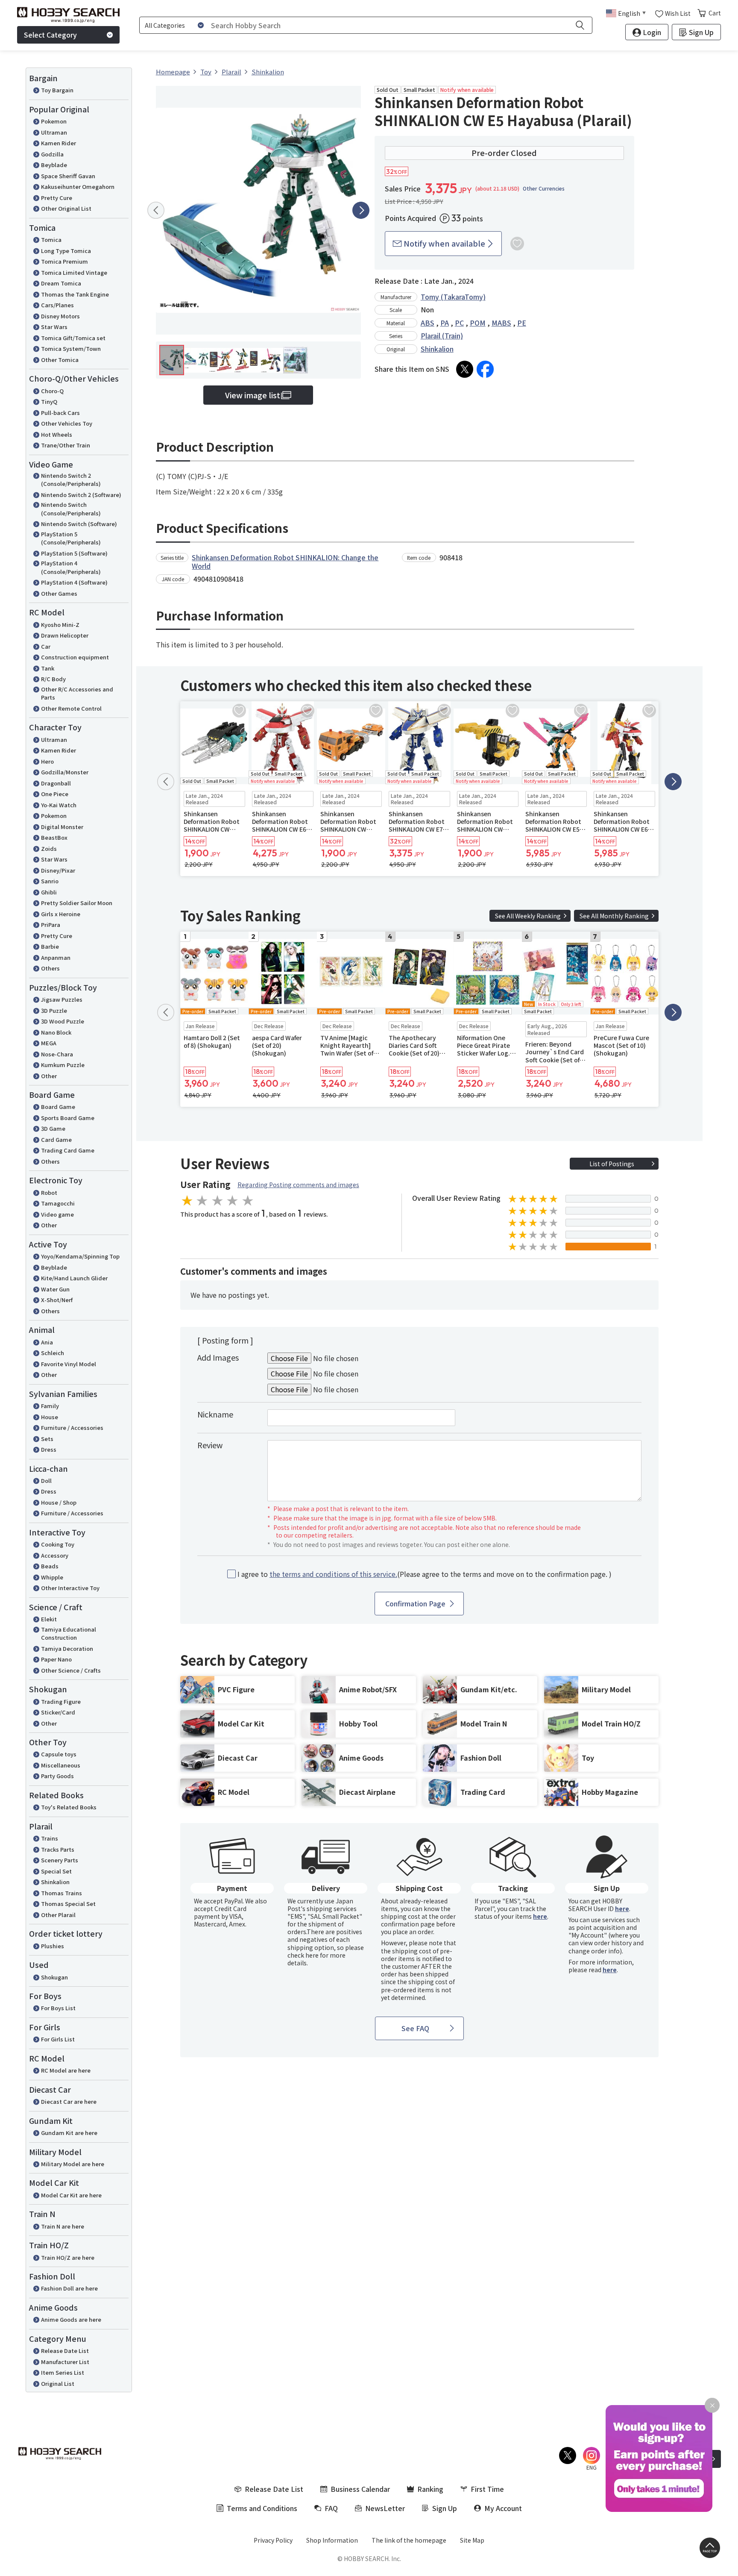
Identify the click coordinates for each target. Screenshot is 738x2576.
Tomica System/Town (71, 348)
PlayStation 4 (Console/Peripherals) (71, 567)
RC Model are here (66, 2070)
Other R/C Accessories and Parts (77, 693)
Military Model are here (73, 2164)
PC (459, 323)
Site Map (472, 2540)
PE (522, 323)
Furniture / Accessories (72, 1428)
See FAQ (415, 2028)
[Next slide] (361, 210)
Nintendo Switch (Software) (79, 524)
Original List (58, 2383)
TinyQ (49, 401)
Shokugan (54, 1977)
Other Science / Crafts (71, 1670)
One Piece (55, 794)
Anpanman (56, 957)
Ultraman (54, 132)
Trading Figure (61, 1701)
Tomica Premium (64, 261)
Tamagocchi (58, 1203)
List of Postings (612, 1164)
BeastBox (54, 837)
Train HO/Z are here (68, 2257)
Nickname (215, 1414)
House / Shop (59, 1502)
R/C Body (53, 679)
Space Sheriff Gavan (68, 176)
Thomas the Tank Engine (75, 294)
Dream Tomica (61, 283)
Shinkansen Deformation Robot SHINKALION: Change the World (285, 562)
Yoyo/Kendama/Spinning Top (80, 1256)
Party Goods (57, 1776)
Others (50, 968)
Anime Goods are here (71, 2319)
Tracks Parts (58, 1849)
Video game (57, 1214)
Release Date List (65, 2351)
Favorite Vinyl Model (69, 1364)
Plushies (53, 1946)
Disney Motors (60, 316)
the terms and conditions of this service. (333, 1574)
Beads (50, 1566)
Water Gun (55, 1289)
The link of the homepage (409, 2540)
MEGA (49, 1043)
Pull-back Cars (60, 413)
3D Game (53, 1128)
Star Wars (54, 327)
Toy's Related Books (69, 1807)
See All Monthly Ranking (614, 916)
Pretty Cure (57, 198)
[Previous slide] (156, 210)
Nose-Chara (57, 1054)
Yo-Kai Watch (59, 805)
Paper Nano (56, 1659)
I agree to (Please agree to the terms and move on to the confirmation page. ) (425, 1574)
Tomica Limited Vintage (74, 272)
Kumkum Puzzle (63, 1065)
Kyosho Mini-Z (60, 625)
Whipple (52, 1577)
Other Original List (66, 208)
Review (210, 1445)
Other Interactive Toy (70, 1588)
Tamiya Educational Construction (69, 1634)
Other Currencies (544, 188)
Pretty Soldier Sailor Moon (77, 903)
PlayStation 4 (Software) (74, 582)
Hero (47, 761)
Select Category (50, 35)
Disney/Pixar (58, 870)
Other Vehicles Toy (67, 423)
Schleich (53, 1353)
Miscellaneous (61, 1765)
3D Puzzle (54, 1010)
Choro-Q (52, 391)
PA (445, 323)
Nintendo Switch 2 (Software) (81, 495)
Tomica (51, 240)
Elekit (49, 1619)
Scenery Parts (60, 1860)
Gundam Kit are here (69, 2133)
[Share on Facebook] (485, 369)
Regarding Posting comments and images (298, 1185)
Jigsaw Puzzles (62, 999)
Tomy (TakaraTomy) (453, 297)
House (50, 1417)
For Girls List (58, 2039)
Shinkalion (55, 1882)
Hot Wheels (57, 434)
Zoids (49, 848)
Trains (50, 1838)
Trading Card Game (68, 1150)
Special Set (56, 1871)
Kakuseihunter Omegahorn (78, 187)
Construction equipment (75, 657)
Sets (47, 1439)
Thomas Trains (61, 1893)
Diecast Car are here (69, 2101)
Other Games (59, 593)
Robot (49, 1192)
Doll (46, 1481)
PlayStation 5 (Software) (74, 553)
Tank (48, 668)
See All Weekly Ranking (528, 916)
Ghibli (49, 892)
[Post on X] (465, 369)
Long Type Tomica (66, 251)
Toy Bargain (57, 90)
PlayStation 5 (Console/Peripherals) (71, 538)
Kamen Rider (59, 143)
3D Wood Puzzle (63, 1021)
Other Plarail (58, 1915)
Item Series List (63, 2372)
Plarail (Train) (442, 335)
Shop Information (332, 2540)
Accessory (55, 1555)
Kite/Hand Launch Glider (74, 1278)
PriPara (51, 925)
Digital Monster (62, 827)
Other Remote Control (71, 708)
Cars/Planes (57, 305)
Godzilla (52, 154)
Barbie (50, 946)
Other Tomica (60, 360)
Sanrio (50, 881)
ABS (428, 323)
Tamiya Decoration (67, 1648)
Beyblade (54, 165)
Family (50, 1406)
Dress (49, 1449)
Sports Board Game (68, 1118)
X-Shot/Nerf (57, 1300)
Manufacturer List (65, 2362)
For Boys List (58, 2008)
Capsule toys (59, 1754)
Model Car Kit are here (71, 2195)
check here (303, 1955)
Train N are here (63, 2226)
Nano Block (56, 1032)
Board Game (58, 1107)
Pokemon (54, 121)
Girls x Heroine (61, 914)
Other (49, 1076)
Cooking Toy (58, 1544)
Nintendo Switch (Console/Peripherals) (71, 509)
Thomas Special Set (68, 1904)
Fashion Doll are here (69, 2288)
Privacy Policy (273, 2540)
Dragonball (56, 783)
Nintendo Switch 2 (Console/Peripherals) (71, 480)
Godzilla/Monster (65, 772)
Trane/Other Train (66, 445)
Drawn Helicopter (65, 635)
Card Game (56, 1139)
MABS (501, 323)
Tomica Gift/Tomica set (73, 338)
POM (478, 323)
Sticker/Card (58, 1712)
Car (46, 646)
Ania (47, 1342)
